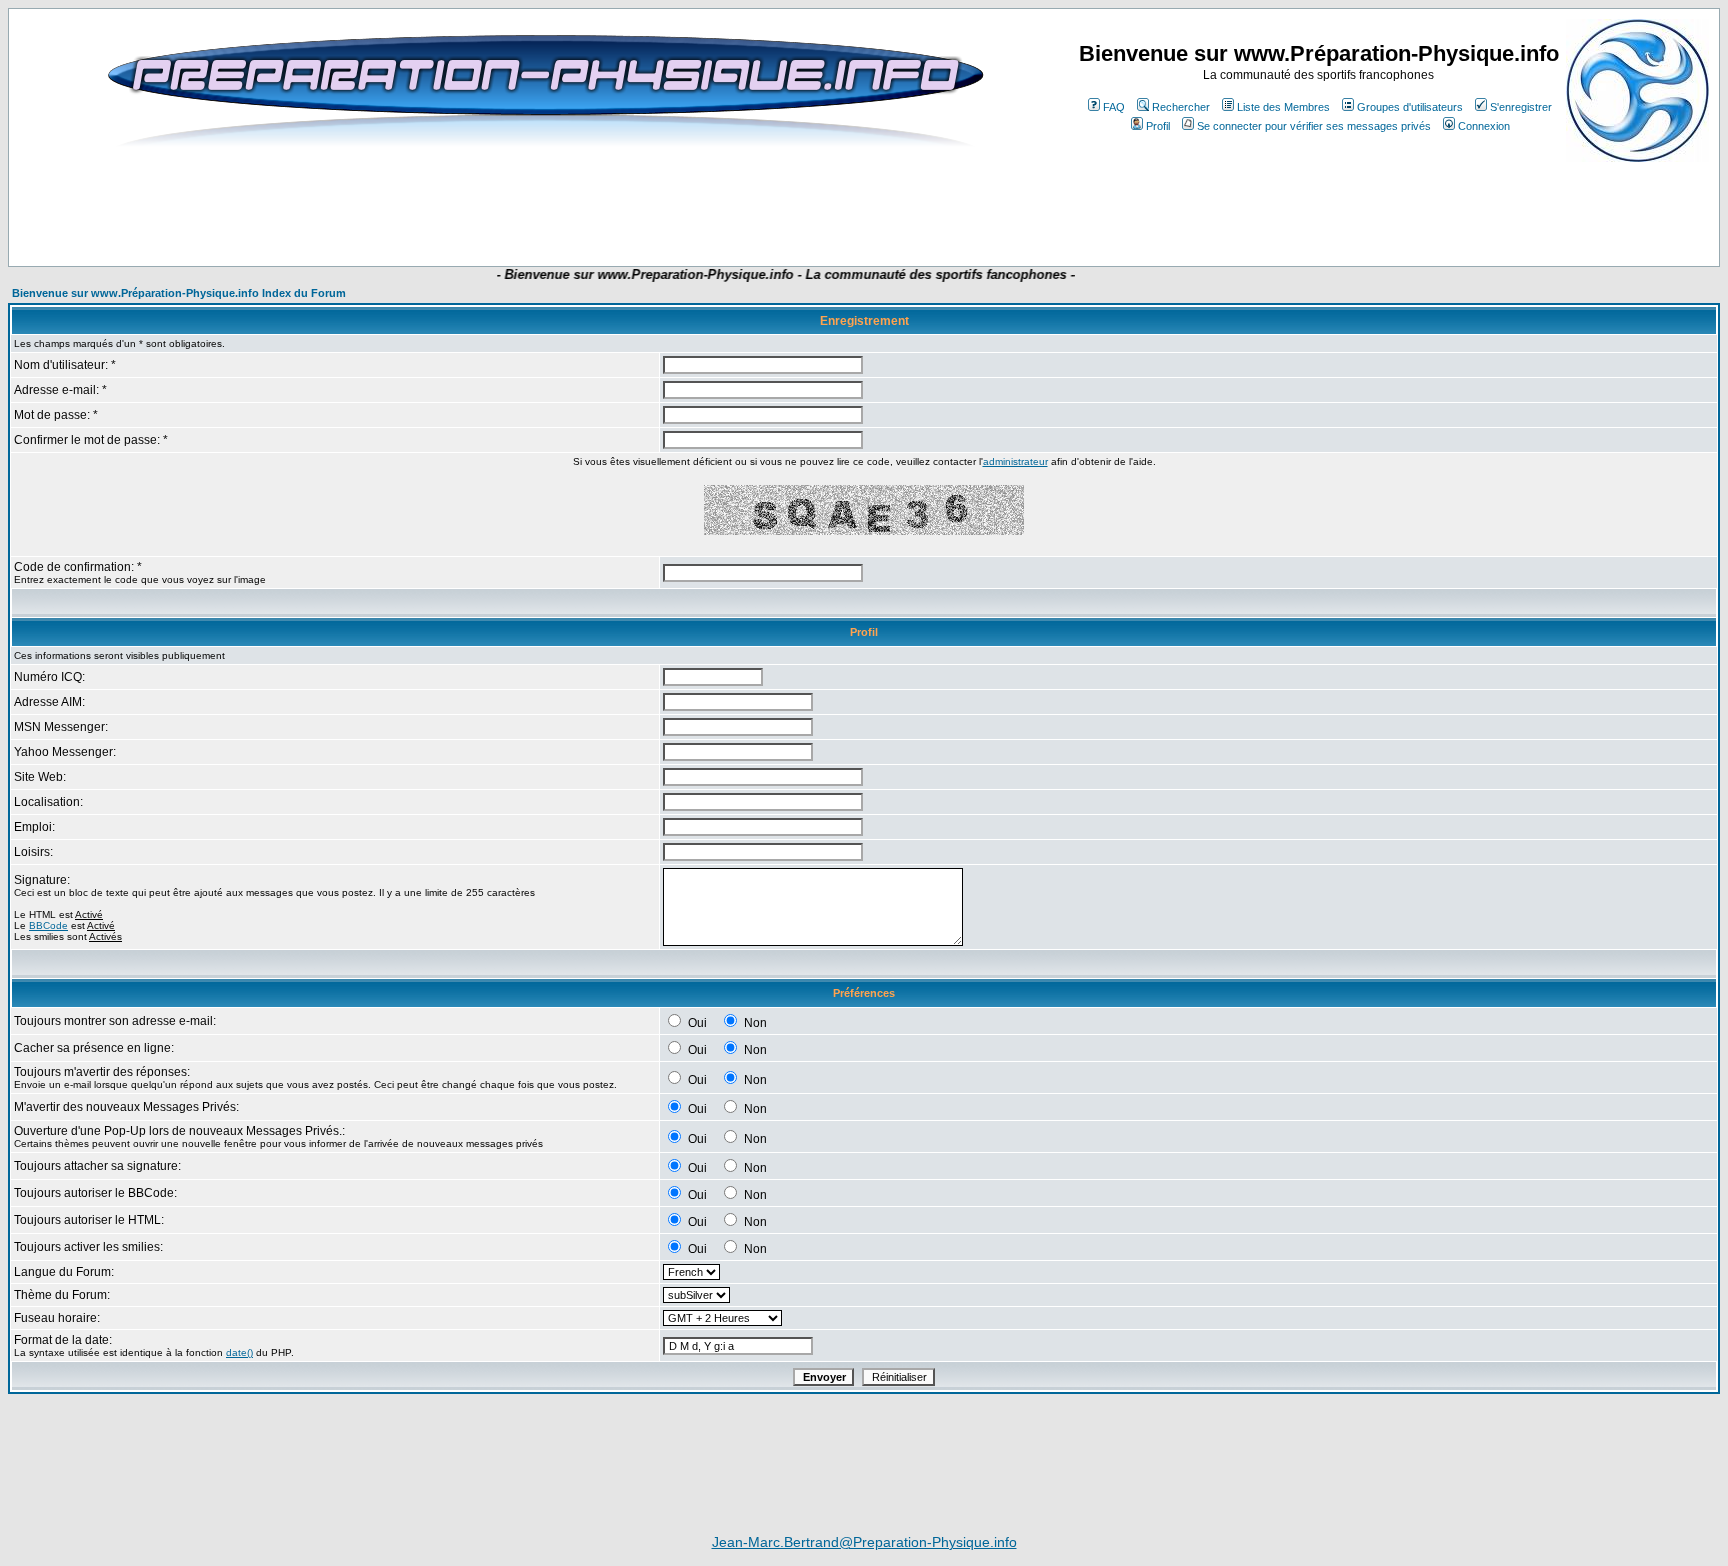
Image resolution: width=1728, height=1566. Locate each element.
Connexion (1484, 126)
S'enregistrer (1521, 107)
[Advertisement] (498, 207)
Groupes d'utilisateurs (1410, 107)
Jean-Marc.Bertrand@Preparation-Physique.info (864, 1542)
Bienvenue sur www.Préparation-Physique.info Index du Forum (179, 293)
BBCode (48, 925)
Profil (1158, 126)
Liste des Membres (1283, 107)
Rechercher (1181, 107)
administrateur (1015, 461)
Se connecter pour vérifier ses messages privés (1314, 126)
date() (239, 1352)
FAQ (1114, 107)
